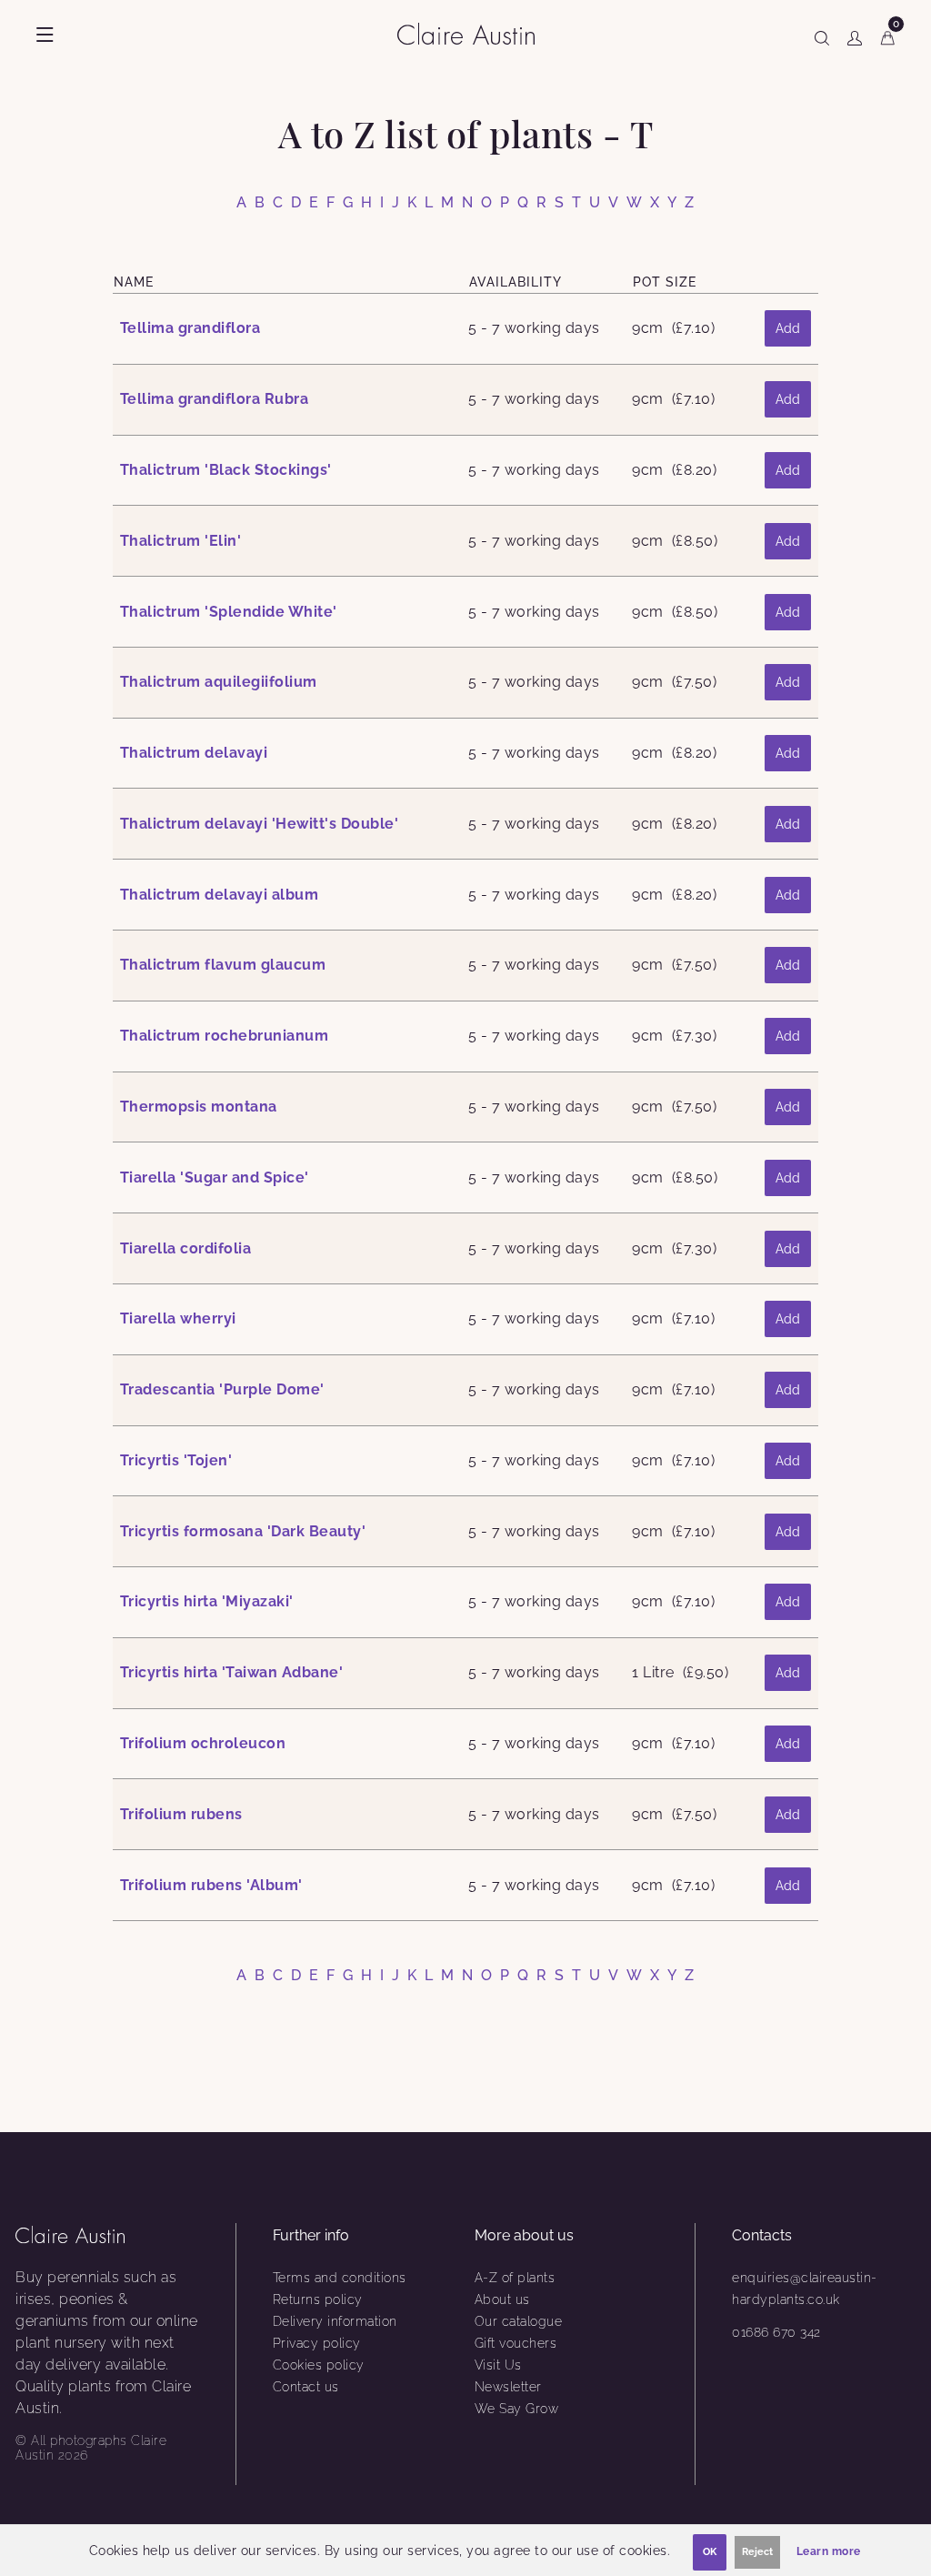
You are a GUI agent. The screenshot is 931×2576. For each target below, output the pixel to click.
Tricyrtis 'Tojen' (176, 1460)
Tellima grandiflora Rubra (215, 399)
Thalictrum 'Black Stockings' (226, 470)
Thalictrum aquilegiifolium (219, 682)
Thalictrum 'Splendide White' (229, 612)
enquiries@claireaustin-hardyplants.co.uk (805, 2289)
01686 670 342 (776, 2332)
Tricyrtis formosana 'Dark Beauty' (243, 1531)
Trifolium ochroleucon (203, 1743)
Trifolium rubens (181, 1814)
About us (502, 2299)
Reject (757, 2552)
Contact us (306, 2387)
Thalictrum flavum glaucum (223, 965)
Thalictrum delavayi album (220, 895)
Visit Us (498, 2365)
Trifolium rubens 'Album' (211, 1885)
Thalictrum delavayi (194, 753)
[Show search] (822, 35)
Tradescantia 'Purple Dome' (222, 1389)
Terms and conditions (340, 2278)
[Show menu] (45, 35)
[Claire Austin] (473, 33)
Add (788, 328)
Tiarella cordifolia (186, 1248)
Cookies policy (319, 2365)
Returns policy (318, 2299)
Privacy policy (317, 2343)
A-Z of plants (515, 2278)
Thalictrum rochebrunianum (225, 1036)
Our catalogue (519, 2321)
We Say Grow (517, 2409)
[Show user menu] (855, 35)
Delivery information (335, 2321)
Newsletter (508, 2387)
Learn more (829, 2551)
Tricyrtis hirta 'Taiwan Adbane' (232, 1672)
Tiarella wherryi (178, 1318)
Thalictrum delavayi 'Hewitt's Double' (260, 824)
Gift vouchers (516, 2343)
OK (710, 2552)
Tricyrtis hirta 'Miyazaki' (207, 1601)
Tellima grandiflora (190, 328)
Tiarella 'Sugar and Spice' (215, 1177)
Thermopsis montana (199, 1107)
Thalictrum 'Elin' (181, 541)
